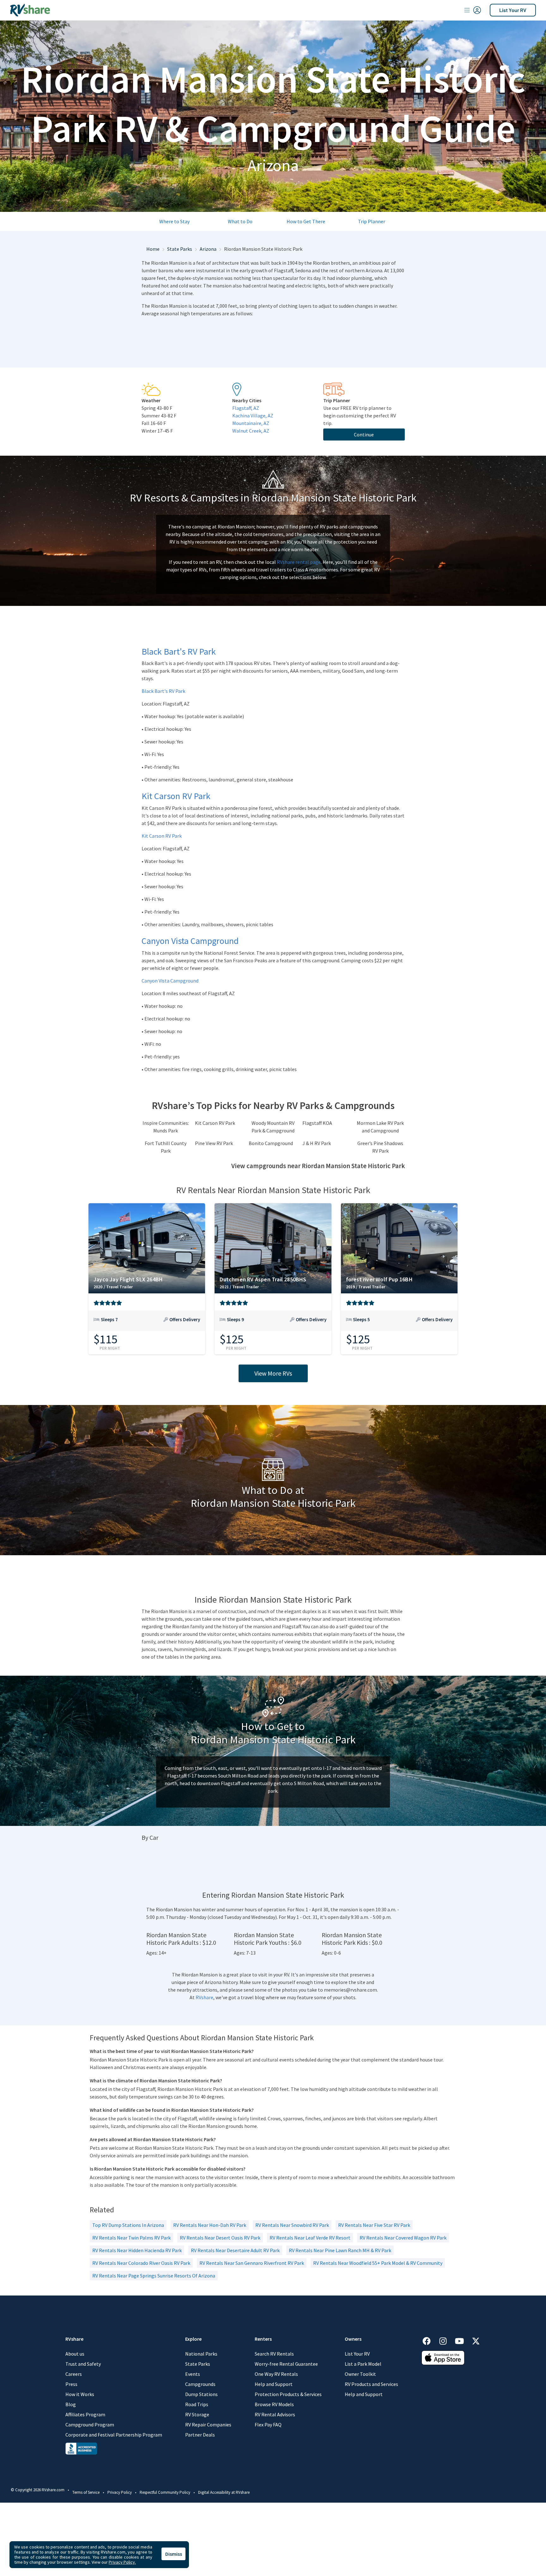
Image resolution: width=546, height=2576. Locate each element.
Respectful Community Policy (165, 2492)
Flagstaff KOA (317, 1123)
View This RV (147, 1324)
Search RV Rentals (274, 2354)
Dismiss (174, 2554)
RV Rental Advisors (275, 2414)
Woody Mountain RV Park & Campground (273, 1127)
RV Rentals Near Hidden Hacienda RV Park (137, 2250)
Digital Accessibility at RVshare (224, 2492)
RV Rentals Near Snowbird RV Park (292, 2225)
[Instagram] (446, 2340)
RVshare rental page (299, 562)
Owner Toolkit (360, 2374)
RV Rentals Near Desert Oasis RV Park (220, 2238)
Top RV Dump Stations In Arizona (128, 2225)
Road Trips (197, 2404)
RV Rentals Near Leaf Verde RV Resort (310, 2238)
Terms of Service (86, 2492)
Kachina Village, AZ (253, 416)
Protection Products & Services (288, 2394)
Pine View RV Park (214, 1143)
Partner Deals (200, 2435)
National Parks (201, 2354)
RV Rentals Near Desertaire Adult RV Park (235, 2250)
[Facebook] (430, 2340)
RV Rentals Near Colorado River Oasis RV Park (141, 2263)
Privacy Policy (120, 2492)
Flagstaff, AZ (246, 408)
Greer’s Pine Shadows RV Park (380, 1147)
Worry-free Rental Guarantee (286, 2364)
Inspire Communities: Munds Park (166, 1127)
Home (153, 249)
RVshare (204, 1997)
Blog (71, 2404)
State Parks (180, 249)
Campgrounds (200, 2384)
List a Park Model (363, 2364)
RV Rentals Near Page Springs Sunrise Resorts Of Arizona (154, 2276)
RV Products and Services (371, 2384)
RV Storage (197, 2414)
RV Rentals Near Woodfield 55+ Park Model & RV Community (378, 2263)
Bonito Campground (271, 1143)
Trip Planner (372, 221)
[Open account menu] (473, 10)
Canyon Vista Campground (170, 981)
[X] (476, 2340)
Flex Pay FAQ (268, 2425)
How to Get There (306, 221)
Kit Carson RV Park (162, 836)
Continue (364, 434)
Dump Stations (201, 2394)
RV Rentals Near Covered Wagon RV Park (403, 2238)
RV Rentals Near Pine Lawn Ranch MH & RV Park (340, 2250)
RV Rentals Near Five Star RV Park (374, 2225)
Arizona (208, 249)
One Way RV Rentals (276, 2374)
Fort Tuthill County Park (166, 1147)
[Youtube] (463, 2340)
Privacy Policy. (122, 2562)
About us (75, 2354)
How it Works (80, 2394)
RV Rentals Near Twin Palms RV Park (131, 2238)
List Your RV (513, 10)
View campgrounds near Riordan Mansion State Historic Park (318, 1166)
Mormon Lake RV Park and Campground (380, 1127)
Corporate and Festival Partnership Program (114, 2435)
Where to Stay (174, 221)
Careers (74, 2374)
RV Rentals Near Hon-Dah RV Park (210, 2225)
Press (71, 2384)
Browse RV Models (274, 2404)
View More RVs (273, 1373)
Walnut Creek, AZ (251, 431)
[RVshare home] (30, 10)
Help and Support (274, 2384)
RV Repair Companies (208, 2425)
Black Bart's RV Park (163, 691)
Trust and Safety (83, 2364)
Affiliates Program (85, 2414)
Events (193, 2374)
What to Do (240, 221)
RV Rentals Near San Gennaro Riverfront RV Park (252, 2263)
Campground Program (90, 2425)
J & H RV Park (317, 1143)
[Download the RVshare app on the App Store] (443, 2357)
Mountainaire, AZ (251, 423)
